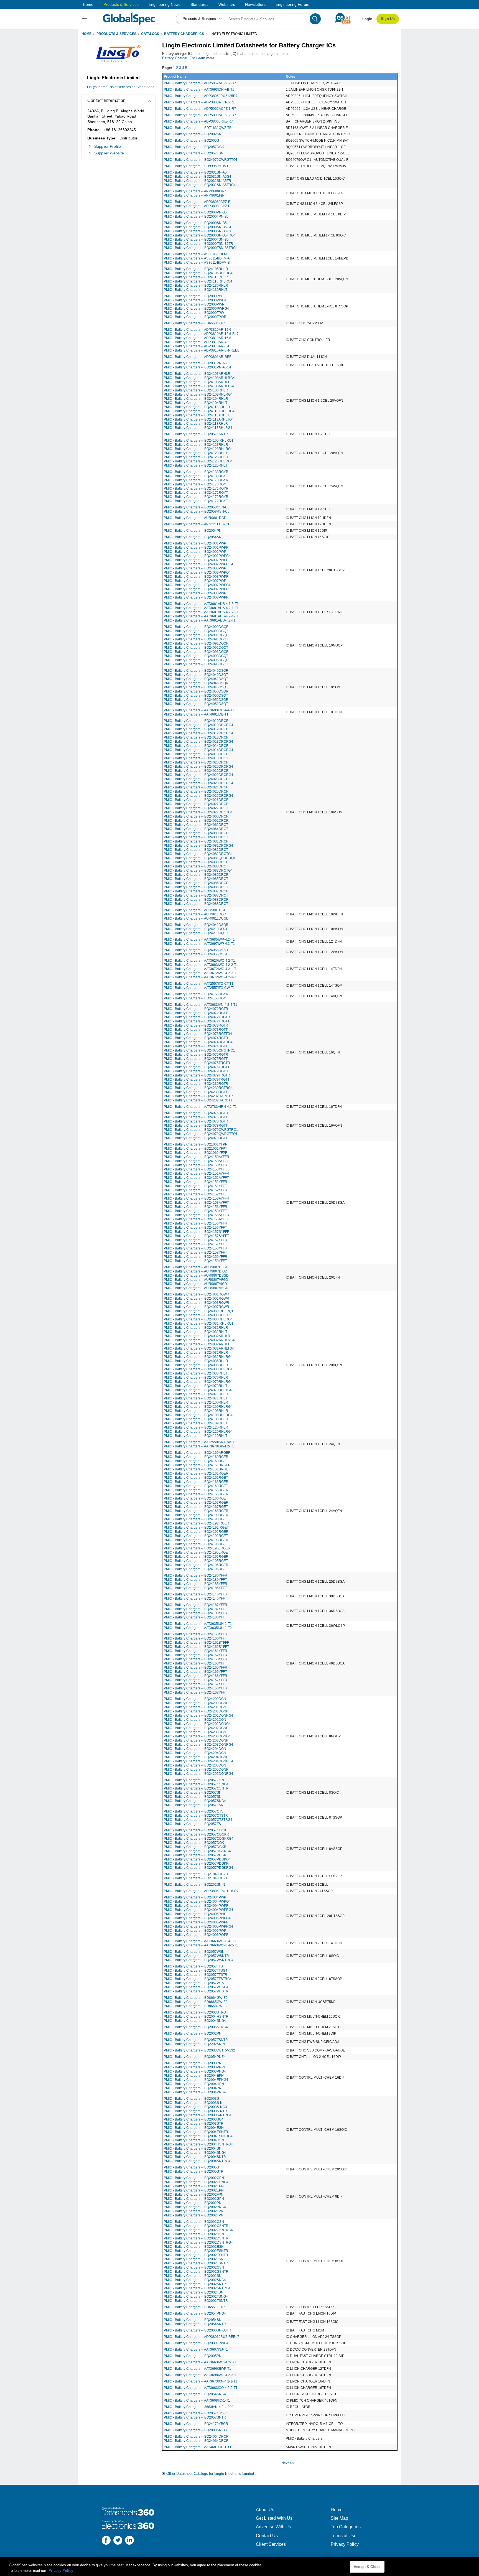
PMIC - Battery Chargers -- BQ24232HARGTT (198, 1100)
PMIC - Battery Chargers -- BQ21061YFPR (196, 1144)
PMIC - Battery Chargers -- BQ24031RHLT (196, 1332)
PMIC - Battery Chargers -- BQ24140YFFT (195, 1598)
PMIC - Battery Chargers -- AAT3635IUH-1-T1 (198, 1624)
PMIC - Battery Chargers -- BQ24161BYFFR (197, 1643)
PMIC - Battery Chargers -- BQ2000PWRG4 (196, 309)
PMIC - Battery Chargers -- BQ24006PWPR (196, 1935)
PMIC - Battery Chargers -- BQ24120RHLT (196, 1436)
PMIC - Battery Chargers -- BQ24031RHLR (196, 1328)
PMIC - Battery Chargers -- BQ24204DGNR (196, 1757)
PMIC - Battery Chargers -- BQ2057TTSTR (196, 1975)
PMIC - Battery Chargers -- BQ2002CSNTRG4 (198, 2230)
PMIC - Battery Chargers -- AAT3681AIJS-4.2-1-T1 (201, 608)
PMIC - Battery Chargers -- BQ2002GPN (194, 2199)
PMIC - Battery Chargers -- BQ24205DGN (195, 1765)
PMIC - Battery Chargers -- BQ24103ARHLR (197, 374)
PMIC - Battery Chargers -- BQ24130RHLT (196, 290)
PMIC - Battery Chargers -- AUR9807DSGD (196, 1276)
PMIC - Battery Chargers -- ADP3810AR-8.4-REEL (202, 350)
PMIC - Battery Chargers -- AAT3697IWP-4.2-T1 (199, 944)
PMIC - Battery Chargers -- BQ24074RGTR (196, 1038)
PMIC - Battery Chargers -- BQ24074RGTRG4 (198, 1042)
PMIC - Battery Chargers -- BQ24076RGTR (196, 1113)
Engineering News (165, 4)
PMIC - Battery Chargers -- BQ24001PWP (195, 543)
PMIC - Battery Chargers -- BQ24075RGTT (196, 1059)
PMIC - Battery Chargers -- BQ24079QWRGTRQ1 (201, 1130)
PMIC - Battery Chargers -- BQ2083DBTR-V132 (199, 2050)
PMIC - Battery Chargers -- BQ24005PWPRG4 (198, 1926)
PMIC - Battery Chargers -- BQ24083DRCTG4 (198, 870)
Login (367, 19)
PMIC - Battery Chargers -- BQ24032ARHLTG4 (199, 1348)
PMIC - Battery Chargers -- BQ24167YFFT (195, 1684)
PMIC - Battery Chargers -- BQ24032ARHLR (197, 1336)
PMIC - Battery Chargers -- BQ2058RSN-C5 (197, 511)
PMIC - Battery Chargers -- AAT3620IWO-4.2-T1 (199, 961)
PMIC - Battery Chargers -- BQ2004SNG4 (195, 2021)
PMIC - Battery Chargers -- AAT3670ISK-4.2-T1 (199, 1446)
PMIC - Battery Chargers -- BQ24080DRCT (196, 837)
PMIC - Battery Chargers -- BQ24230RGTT (196, 1092)
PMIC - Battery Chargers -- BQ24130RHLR (196, 286)
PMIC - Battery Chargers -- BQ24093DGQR (196, 652)
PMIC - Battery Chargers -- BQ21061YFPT (195, 1149)
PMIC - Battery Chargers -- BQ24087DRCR (196, 891)
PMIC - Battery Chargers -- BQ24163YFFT (195, 1663)
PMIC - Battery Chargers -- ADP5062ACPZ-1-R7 (200, 109)
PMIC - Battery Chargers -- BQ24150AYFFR (197, 1157)
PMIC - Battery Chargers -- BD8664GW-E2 (196, 1998)
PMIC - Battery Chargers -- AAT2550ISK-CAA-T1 (200, 1442)
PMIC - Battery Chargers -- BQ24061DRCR (196, 821)
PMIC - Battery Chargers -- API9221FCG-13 (196, 524)
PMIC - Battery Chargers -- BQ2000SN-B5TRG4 (200, 235)
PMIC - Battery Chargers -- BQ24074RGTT (196, 1046)
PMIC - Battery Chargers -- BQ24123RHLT (196, 453)
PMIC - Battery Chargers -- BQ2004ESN (194, 2128)
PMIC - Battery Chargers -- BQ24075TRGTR (197, 1063)
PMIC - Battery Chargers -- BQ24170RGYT (196, 484)
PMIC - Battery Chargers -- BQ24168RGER (196, 1511)
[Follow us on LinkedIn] (129, 2541)
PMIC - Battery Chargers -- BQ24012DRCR (196, 729)
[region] (239, 2566)
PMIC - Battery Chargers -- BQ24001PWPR (196, 548)
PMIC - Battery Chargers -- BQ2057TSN (194, 153)
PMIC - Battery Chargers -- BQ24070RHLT (196, 1386)
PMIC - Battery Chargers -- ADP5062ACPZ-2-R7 (200, 83)
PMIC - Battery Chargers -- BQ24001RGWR (197, 1294)
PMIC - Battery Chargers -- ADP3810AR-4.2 (197, 342)
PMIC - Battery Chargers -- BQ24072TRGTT (197, 1021)
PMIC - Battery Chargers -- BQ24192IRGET (196, 1528)
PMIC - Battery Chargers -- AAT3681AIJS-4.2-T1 (200, 620)
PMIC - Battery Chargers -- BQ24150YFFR (196, 1165)
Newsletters (255, 4)
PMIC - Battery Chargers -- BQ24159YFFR (196, 1257)
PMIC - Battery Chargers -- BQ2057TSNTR (196, 434)
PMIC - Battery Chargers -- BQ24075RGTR (196, 1055)
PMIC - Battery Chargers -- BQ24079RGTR (196, 1071)
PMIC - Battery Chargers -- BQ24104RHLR (196, 399)
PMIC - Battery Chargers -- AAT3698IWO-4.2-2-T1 (201, 2375)
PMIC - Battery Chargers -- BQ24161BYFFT (196, 1647)
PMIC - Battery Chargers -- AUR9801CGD (195, 910)
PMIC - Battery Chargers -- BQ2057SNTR (195, 2417)
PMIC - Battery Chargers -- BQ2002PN (193, 2033)
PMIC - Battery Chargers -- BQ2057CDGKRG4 (199, 1839)
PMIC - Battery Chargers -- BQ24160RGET (196, 1461)
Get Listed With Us (274, 2518)
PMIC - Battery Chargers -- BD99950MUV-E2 (198, 166)
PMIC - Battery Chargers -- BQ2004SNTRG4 (197, 2161)
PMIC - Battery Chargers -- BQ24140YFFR (196, 1594)
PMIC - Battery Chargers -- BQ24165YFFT (195, 1672)
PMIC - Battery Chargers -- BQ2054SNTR (195, 2324)
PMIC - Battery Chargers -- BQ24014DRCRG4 (198, 750)
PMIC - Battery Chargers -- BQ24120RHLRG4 (198, 1432)
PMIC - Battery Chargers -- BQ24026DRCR (196, 800)
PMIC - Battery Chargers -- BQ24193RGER (196, 1540)
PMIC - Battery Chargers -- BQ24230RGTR (196, 1084)
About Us (265, 2510)
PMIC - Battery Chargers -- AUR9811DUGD (196, 918)
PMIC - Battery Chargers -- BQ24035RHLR (196, 1361)
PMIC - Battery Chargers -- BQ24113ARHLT (197, 415)
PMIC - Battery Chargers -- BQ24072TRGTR (197, 1017)
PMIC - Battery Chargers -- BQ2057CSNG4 (196, 1784)
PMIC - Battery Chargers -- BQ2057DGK (194, 147)
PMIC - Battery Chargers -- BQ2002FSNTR (196, 2263)
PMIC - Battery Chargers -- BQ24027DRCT (196, 808)
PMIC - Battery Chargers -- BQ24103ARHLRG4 (199, 378)
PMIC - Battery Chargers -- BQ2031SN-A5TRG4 (200, 185)
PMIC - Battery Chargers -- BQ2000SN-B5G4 (198, 227)
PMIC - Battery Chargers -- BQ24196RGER (196, 1565)
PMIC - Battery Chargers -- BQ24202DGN (195, 1720)
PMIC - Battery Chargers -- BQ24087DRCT (196, 895)
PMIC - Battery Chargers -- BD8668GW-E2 (196, 2006)
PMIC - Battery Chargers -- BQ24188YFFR (196, 1613)
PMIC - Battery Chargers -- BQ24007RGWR (197, 1307)
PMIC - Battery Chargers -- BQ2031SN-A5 (195, 172)
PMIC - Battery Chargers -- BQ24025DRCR (196, 791)
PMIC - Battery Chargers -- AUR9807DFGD (196, 1267)
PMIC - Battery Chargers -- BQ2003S (191, 2099)
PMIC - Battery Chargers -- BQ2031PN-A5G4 (198, 367)
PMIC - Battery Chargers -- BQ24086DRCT (196, 887)
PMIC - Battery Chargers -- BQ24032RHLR (196, 1353)
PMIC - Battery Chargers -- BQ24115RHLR (196, 277)
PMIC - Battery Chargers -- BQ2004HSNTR (196, 2017)
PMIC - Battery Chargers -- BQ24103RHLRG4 (198, 394)
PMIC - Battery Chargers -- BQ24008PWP (195, 593)
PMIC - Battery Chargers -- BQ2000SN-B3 (195, 2430)
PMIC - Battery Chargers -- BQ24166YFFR (196, 1676)
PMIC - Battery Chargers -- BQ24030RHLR (196, 1315)
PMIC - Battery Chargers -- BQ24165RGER (196, 1490)
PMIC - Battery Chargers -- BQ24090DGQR (196, 627)
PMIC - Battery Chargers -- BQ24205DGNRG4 (198, 1774)
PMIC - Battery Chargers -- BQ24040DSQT (196, 675)
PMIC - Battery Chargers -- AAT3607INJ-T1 (196, 2350)
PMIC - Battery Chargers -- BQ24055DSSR (196, 950)
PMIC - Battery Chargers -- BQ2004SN (193, 2149)
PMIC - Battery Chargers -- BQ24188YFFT (195, 1617)
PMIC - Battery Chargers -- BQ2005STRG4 (196, 2027)
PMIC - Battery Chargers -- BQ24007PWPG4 (197, 585)
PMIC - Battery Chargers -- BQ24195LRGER (197, 1548)
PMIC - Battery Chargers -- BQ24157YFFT (195, 1244)
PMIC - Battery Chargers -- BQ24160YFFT (195, 1638)
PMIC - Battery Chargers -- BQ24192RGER (196, 1532)
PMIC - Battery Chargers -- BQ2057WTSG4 (196, 1987)
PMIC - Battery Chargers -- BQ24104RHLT (196, 403)
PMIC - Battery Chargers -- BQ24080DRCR (196, 833)
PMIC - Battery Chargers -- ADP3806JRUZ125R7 (201, 96)
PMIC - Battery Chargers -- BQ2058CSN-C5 (197, 507)
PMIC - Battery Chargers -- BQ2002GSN (194, 2267)
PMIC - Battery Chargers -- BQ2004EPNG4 (196, 2080)
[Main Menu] (85, 19)
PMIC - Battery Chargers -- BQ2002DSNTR (196, 2238)
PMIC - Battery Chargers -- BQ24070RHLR (196, 1378)
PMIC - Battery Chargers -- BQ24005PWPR (196, 1922)
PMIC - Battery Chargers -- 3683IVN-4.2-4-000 (199, 2407)
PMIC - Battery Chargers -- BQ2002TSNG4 (196, 2297)
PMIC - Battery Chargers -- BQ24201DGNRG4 (198, 1715)
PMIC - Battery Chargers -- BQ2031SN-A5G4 (198, 177)
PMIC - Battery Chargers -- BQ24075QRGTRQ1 (199, 1050)
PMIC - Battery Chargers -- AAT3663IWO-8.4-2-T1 (201, 1945)
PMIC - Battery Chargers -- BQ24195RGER (196, 1557)
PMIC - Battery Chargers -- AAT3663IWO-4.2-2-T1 (201, 965)
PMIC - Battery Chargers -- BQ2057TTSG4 (196, 1971)
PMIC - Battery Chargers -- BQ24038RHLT (196, 1373)
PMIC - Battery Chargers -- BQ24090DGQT (196, 631)
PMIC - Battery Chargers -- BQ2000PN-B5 (195, 212)
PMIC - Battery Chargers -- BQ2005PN (193, 2356)
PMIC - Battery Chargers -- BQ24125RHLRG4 (198, 461)
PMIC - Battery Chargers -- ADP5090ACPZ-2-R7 (200, 115)
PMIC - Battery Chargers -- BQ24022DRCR (196, 771)
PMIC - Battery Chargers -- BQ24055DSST (196, 954)
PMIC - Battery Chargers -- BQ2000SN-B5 (195, 223)
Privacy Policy (345, 2544)
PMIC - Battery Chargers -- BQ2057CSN (194, 1780)
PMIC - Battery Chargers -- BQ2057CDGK (195, 1830)
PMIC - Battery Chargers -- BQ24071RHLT (196, 1398)
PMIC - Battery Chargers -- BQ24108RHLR (196, 1411)
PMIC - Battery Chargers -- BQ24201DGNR (196, 1711)
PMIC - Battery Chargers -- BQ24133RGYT (196, 476)
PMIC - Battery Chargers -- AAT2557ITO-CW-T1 (199, 988)
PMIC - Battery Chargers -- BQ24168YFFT (195, 1692)
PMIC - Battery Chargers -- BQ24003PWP (195, 568)
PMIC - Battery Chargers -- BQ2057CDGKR (196, 1834)
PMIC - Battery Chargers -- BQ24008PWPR (196, 597)
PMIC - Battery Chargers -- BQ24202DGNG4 (197, 1724)
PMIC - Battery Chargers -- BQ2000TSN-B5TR (198, 244)
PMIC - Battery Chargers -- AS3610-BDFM (195, 254)
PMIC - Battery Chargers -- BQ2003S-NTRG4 (198, 2115)
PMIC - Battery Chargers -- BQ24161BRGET (197, 1469)
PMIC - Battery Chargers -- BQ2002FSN (194, 2259)
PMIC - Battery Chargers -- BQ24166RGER (196, 1494)
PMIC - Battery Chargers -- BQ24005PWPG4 (197, 1918)
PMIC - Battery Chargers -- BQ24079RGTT (196, 1138)
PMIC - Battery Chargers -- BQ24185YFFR (196, 1584)
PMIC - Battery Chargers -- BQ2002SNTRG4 (197, 2288)
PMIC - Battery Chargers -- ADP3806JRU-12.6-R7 (201, 1891)
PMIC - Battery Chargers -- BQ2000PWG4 (195, 300)
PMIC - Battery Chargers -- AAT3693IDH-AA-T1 (199, 710)
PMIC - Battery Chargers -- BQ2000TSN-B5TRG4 (201, 248)
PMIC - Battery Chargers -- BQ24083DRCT (196, 866)
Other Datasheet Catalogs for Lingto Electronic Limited (210, 2474)
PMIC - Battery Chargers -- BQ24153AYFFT (196, 1203)
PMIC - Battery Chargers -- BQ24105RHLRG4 (198, 273)
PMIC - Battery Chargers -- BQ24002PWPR (196, 560)
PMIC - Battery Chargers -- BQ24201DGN (195, 1707)
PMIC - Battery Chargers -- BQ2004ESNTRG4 (198, 2136)
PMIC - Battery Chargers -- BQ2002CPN (194, 2178)
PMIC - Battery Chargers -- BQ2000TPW (194, 313)
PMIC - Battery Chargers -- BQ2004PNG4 (195, 2092)
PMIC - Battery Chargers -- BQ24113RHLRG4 (198, 428)
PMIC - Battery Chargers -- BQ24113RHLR (196, 424)
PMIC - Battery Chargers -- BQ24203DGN (195, 1732)
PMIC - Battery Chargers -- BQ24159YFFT (195, 1261)
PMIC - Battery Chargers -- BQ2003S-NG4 (195, 2107)
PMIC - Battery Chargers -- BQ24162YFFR (196, 1655)
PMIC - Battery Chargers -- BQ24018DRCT (196, 758)
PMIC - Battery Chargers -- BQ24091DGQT (196, 639)
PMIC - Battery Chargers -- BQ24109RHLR (196, 1419)
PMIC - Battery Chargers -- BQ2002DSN (194, 2234)
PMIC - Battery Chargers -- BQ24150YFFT (195, 1169)
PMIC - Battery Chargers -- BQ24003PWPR (196, 577)
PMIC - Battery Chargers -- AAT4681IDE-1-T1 (198, 2447)
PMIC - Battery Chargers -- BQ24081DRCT (196, 850)
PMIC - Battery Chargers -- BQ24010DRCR (196, 721)
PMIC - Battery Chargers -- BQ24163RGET (196, 1486)
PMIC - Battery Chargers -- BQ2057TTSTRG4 (198, 1979)
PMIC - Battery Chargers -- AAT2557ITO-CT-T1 (199, 984)
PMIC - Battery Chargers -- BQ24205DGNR (196, 1770)
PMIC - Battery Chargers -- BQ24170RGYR (196, 480)
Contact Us (267, 2536)
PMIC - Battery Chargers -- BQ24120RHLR (196, 1427)
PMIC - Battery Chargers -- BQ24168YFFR (196, 1688)
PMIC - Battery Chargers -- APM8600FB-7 (195, 191)
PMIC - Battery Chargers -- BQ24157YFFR (196, 1240)
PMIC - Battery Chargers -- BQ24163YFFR (196, 1659)
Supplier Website (109, 153)
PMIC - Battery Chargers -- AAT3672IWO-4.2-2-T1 (201, 973)
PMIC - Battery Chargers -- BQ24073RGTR (196, 1025)
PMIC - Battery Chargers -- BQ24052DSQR (196, 700)
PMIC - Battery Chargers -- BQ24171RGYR (196, 488)
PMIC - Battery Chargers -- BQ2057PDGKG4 (197, 1859)
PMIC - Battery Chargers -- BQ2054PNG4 (195, 2313)
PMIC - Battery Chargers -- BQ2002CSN (194, 2222)
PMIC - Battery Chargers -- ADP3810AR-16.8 (198, 338)
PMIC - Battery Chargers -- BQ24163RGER (196, 1482)
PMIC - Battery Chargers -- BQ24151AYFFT (196, 1178)
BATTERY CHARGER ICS (184, 34)
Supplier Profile (108, 146)
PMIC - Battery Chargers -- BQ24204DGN (195, 1749)
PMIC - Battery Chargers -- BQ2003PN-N (194, 2067)
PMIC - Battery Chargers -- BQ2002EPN (194, 2186)
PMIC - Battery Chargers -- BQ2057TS (192, 1824)
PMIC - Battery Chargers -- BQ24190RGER (196, 1515)
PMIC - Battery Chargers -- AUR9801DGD (195, 518)
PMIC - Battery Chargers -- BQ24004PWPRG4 (198, 1910)
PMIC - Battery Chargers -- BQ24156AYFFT (196, 1219)
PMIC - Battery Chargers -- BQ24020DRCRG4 (198, 767)
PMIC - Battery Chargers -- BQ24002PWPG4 (197, 556)
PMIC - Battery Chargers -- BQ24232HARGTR (198, 1096)
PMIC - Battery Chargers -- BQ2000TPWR (195, 317)
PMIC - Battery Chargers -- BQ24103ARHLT (197, 382)
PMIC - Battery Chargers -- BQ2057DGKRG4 (197, 1851)
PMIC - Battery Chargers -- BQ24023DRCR (196, 779)
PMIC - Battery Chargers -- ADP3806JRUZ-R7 (198, 121)
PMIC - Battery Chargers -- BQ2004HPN (194, 2084)
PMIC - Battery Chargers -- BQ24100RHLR (196, 1402)
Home (88, 4)
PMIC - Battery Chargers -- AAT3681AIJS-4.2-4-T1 (201, 616)
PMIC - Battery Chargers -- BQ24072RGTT (196, 1013)
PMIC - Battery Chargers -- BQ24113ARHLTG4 (199, 419)
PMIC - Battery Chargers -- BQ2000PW (193, 296)
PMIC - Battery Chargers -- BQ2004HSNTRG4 (198, 2144)
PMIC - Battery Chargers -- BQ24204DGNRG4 (198, 1761)
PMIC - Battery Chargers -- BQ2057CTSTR (196, 1816)
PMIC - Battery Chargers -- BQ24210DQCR (196, 929)
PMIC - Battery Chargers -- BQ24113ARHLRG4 (199, 411)
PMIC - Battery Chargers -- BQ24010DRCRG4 (198, 725)
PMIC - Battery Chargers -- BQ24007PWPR (196, 589)
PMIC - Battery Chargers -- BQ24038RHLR (196, 1365)
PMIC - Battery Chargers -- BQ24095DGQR (196, 660)
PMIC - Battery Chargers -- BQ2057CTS (194, 1811)
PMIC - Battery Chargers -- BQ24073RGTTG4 (198, 1034)
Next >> (288, 2463)
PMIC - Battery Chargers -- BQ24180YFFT (195, 1580)
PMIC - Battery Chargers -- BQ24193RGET (196, 1544)
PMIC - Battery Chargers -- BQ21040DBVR (196, 1874)
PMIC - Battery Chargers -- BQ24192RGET (196, 1536)
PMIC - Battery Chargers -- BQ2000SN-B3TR (198, 2330)
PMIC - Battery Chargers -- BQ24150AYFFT (196, 1161)
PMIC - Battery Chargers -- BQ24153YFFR (196, 1207)
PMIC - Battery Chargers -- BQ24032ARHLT (197, 1344)
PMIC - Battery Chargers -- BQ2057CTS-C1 (196, 2413)
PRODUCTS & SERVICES (116, 34)
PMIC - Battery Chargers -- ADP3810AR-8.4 (197, 346)
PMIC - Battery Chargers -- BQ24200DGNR (196, 1703)
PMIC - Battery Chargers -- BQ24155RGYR (196, 994)
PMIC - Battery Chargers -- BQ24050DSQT (196, 696)
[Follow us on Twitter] (118, 2541)
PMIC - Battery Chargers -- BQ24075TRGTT (197, 1067)
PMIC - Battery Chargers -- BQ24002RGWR (197, 1299)
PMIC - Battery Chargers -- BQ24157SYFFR (197, 1232)
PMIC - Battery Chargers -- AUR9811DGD (195, 914)
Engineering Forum (292, 4)
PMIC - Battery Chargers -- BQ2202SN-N (194, 1885)
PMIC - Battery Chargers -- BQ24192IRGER (197, 1523)
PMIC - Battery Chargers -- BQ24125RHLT (196, 465)
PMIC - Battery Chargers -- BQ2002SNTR (195, 2284)
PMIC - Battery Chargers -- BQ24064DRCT (196, 829)
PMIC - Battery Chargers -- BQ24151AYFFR (197, 1174)
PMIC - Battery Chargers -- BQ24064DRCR (196, 2437)
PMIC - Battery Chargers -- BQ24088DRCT (196, 904)
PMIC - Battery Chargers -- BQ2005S (191, 141)
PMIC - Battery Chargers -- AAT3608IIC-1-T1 (197, 2401)
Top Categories (346, 2527)
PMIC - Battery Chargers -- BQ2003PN (193, 2063)
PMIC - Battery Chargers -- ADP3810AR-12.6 (198, 330)
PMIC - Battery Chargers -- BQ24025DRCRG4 (198, 796)
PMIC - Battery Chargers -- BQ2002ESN (194, 2247)
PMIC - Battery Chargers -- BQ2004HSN (194, 2140)
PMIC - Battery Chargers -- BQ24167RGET (196, 1507)
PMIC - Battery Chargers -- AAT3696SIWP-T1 (198, 2369)
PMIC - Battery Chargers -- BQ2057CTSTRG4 (198, 1820)
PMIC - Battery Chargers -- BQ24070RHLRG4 (198, 1382)
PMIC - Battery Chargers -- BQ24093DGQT (196, 656)
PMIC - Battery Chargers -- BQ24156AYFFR (197, 1215)
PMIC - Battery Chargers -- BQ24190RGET (196, 1519)
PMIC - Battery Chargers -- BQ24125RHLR (196, 457)
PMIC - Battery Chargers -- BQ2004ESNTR (196, 2132)
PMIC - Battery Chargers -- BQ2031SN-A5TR (198, 181)
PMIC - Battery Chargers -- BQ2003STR (194, 2124)
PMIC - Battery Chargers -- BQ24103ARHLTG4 (199, 386)
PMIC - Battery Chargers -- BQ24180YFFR (196, 1575)
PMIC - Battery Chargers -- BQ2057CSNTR (196, 1788)
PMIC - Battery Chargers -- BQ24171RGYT (196, 493)
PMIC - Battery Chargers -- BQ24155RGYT (196, 998)
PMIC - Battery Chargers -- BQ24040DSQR (196, 671)
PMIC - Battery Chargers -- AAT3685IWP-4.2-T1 (199, 940)
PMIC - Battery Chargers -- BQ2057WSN (194, 1952)
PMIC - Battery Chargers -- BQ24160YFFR (196, 1634)
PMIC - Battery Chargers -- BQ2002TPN (194, 2211)
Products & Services (121, 4)
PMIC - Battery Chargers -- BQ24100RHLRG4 (198, 1407)
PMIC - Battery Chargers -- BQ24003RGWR (197, 1303)
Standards (199, 4)
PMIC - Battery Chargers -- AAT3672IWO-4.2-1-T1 (201, 969)
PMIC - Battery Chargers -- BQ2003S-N (193, 2103)
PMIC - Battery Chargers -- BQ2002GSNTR (196, 2272)
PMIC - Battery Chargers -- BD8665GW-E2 (196, 2002)
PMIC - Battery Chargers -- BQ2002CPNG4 (196, 2182)
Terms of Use (344, 2536)
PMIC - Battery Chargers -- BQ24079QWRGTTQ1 (201, 160)
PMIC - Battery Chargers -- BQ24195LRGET (197, 1552)
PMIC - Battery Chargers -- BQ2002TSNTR (196, 2301)
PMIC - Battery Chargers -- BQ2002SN (193, 134)
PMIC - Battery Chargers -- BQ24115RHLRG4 (198, 281)
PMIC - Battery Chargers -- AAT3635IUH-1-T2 (198, 1628)
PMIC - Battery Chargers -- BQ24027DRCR (196, 804)
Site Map (339, 2518)
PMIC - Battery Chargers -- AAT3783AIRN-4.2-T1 (200, 1107)
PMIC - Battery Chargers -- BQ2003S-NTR (195, 2111)
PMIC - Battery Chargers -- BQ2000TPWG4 (196, 2343)
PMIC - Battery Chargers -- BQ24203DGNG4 (197, 1736)
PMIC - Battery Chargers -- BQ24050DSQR (196, 691)
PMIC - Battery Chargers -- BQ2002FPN (194, 2195)
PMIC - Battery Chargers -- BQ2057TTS (193, 1966)
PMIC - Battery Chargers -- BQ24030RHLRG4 (198, 1319)
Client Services (271, 2544)
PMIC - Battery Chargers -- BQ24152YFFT (195, 1194)
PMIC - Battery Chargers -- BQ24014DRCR (196, 746)
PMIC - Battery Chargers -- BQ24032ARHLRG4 (199, 1340)
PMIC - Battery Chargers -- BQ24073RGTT (196, 1030)
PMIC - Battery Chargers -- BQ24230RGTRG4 (198, 1088)
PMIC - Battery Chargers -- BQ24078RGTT (196, 1126)
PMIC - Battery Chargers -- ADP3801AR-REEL (199, 357)
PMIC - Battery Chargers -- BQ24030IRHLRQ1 (199, 1311)
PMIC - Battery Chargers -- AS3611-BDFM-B (197, 263)
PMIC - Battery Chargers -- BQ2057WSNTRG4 (199, 1960)
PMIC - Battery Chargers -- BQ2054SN (193, 537)
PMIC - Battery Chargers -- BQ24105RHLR (196, 269)
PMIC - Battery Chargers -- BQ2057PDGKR (196, 1864)
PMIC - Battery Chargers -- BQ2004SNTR (195, 2157)
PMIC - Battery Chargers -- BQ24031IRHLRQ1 (199, 1323)
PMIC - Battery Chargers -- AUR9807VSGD (196, 1288)
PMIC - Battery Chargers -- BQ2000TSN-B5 (196, 240)
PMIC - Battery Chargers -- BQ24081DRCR (196, 841)
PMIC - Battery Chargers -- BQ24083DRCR (196, 862)
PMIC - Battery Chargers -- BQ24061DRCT (196, 825)
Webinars (227, 4)
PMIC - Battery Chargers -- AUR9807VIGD (195, 1284)
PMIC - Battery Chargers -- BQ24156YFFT (195, 1228)
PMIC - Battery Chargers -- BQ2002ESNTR (196, 2251)
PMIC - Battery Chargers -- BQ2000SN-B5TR (198, 231)
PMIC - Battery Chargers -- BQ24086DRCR (196, 883)
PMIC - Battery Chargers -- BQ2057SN (193, 1793)
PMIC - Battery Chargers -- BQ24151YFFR (196, 1182)
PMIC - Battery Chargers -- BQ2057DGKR (195, 1847)
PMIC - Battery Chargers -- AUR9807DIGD (196, 1271)
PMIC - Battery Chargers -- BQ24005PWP (195, 1914)
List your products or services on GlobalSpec (121, 87)
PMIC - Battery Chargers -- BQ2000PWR (194, 304)
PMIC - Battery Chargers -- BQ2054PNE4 (195, 2057)
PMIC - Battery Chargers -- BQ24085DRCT (196, 879)
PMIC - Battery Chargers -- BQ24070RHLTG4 (198, 1390)
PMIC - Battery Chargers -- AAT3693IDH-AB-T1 (199, 90)
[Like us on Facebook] (106, 2541)
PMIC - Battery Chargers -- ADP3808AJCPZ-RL (199, 102)
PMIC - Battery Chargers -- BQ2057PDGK (195, 1855)
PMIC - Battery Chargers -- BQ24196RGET (196, 1569)
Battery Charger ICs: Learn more (188, 58)
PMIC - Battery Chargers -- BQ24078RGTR (196, 1121)
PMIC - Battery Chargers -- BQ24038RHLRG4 (198, 1369)
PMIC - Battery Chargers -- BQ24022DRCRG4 (198, 775)
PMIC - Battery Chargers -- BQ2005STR (194, 2172)
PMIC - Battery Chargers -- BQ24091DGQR (196, 635)
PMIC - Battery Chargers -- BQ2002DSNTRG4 (198, 2242)
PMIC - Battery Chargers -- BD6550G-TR (194, 323)
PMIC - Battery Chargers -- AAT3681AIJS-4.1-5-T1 (201, 604)
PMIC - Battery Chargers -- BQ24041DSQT (196, 679)
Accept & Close (367, 2567)
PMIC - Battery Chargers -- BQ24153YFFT (195, 1211)
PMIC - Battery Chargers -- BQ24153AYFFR (197, 1198)
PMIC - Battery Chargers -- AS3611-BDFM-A (197, 258)
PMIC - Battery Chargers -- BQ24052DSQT (196, 704)
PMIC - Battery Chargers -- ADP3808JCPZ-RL (198, 202)
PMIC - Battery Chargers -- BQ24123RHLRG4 (198, 449)
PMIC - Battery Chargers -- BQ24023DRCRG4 (198, 783)
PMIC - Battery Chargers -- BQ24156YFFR (196, 1223)
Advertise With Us (273, 2527)
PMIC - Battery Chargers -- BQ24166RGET (196, 1498)
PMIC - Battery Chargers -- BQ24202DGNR (196, 1728)
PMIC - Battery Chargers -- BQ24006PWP (195, 1931)
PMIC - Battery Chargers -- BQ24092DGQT (196, 648)
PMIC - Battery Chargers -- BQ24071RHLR (196, 1394)
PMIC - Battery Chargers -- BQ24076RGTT (196, 1117)
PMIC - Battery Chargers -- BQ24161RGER (196, 1473)
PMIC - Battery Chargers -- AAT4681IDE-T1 (196, 714)
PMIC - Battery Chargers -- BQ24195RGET (196, 1561)
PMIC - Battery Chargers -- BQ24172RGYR (196, 497)
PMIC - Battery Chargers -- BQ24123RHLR (196, 445)
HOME (86, 34)
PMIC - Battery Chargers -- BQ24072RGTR (196, 1009)
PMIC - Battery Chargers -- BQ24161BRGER (197, 1465)
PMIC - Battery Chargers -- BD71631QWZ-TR (198, 128)
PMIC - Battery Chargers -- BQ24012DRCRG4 (198, 733)
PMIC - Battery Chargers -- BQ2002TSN (194, 2292)
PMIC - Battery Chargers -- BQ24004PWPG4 (197, 1902)
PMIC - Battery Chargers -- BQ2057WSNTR (196, 1956)
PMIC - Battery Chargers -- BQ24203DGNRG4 (198, 1745)
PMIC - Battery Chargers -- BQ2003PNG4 (195, 2071)
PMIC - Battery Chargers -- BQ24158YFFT (195, 1253)
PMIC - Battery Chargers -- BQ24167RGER (196, 1503)
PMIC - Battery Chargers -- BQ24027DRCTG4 (198, 812)
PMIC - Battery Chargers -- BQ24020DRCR (196, 762)
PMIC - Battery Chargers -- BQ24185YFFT (195, 1588)
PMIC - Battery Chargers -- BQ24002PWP (195, 552)
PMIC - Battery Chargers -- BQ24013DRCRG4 (198, 742)
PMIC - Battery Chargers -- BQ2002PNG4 (195, 2207)
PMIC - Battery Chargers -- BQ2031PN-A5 (195, 363)
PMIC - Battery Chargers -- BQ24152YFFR (196, 1190)
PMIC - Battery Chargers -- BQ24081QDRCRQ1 (200, 858)
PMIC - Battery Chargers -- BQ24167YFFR (196, 1680)
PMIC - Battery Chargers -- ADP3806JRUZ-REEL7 (202, 2337)
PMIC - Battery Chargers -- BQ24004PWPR (196, 1906)
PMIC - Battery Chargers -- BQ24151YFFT (195, 1186)
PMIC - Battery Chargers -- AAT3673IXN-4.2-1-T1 (201, 2381)
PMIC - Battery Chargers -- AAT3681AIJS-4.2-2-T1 (201, 612)
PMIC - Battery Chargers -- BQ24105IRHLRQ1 (199, 441)
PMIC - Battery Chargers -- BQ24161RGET (196, 1478)
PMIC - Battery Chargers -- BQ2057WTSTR (196, 1991)
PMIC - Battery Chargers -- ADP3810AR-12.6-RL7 (201, 334)
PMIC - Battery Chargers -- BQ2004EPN (194, 2076)
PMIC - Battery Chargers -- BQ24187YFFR (196, 1605)
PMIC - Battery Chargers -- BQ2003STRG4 (196, 2012)
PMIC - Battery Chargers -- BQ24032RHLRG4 (198, 1357)
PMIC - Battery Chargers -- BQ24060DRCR (196, 816)
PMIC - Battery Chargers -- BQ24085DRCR (196, 875)
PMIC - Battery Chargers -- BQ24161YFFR (196, 1651)
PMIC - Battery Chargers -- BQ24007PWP (195, 581)
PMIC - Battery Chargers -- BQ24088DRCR (196, 900)
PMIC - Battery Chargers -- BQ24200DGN (195, 1699)
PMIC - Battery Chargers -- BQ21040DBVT (196, 1878)
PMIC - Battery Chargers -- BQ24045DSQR (196, 683)
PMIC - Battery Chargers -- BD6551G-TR (194, 2307)
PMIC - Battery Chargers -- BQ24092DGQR (196, 643)
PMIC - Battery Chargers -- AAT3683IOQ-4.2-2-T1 (201, 2388)
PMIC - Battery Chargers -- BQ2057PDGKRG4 (198, 1868)
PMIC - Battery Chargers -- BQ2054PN (193, 531)
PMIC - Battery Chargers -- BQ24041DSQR (196, 925)
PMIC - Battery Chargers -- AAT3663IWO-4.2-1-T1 (201, 2362)
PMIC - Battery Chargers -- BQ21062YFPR (196, 1153)
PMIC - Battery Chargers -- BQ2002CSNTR (196, 2226)
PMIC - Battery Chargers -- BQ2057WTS (194, 1983)
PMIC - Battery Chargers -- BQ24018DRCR (196, 754)
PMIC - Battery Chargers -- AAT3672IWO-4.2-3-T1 (201, 977)
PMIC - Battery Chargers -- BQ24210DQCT (196, 933)
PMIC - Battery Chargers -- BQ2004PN (193, 2088)
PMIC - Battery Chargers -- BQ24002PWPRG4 (198, 564)
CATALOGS (150, 34)
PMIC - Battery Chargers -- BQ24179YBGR (196, 2424)
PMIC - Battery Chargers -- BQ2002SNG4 (195, 2280)
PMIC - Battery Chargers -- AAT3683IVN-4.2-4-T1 (201, 1005)
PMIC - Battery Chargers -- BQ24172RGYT (196, 501)
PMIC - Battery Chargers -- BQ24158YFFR (196, 1248)
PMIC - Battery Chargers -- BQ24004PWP (195, 1897)
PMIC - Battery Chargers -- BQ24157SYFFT (196, 1236)
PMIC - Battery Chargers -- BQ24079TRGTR (197, 1075)
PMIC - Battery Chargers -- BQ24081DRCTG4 (198, 854)
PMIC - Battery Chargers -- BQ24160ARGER (197, 1453)
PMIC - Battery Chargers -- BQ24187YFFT (195, 1609)
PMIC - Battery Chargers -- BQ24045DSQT (196, 687)
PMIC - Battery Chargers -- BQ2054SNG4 (195, 2394)
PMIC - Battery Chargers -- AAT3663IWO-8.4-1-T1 (201, 1941)
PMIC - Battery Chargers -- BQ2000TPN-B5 (196, 217)
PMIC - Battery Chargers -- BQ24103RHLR (196, 390)
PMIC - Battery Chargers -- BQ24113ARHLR (197, 407)
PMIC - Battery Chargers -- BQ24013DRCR (196, 737)
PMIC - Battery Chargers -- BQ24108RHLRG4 (198, 1415)
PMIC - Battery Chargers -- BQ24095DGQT (196, 664)
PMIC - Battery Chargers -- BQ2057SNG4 (195, 1801)
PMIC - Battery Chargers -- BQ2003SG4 (194, 2119)
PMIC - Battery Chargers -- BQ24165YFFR (196, 1668)
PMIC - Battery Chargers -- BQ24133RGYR (196, 472)
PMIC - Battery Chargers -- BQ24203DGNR (196, 1740)
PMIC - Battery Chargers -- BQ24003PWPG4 (197, 572)
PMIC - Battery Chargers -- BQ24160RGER (196, 1457)
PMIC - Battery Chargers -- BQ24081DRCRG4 (198, 846)
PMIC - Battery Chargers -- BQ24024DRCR (196, 787)
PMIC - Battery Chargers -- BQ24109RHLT (196, 1423)
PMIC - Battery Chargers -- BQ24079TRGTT (197, 1080)
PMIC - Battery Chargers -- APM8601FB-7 (195, 195)
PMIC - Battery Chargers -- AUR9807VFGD (196, 1280)
